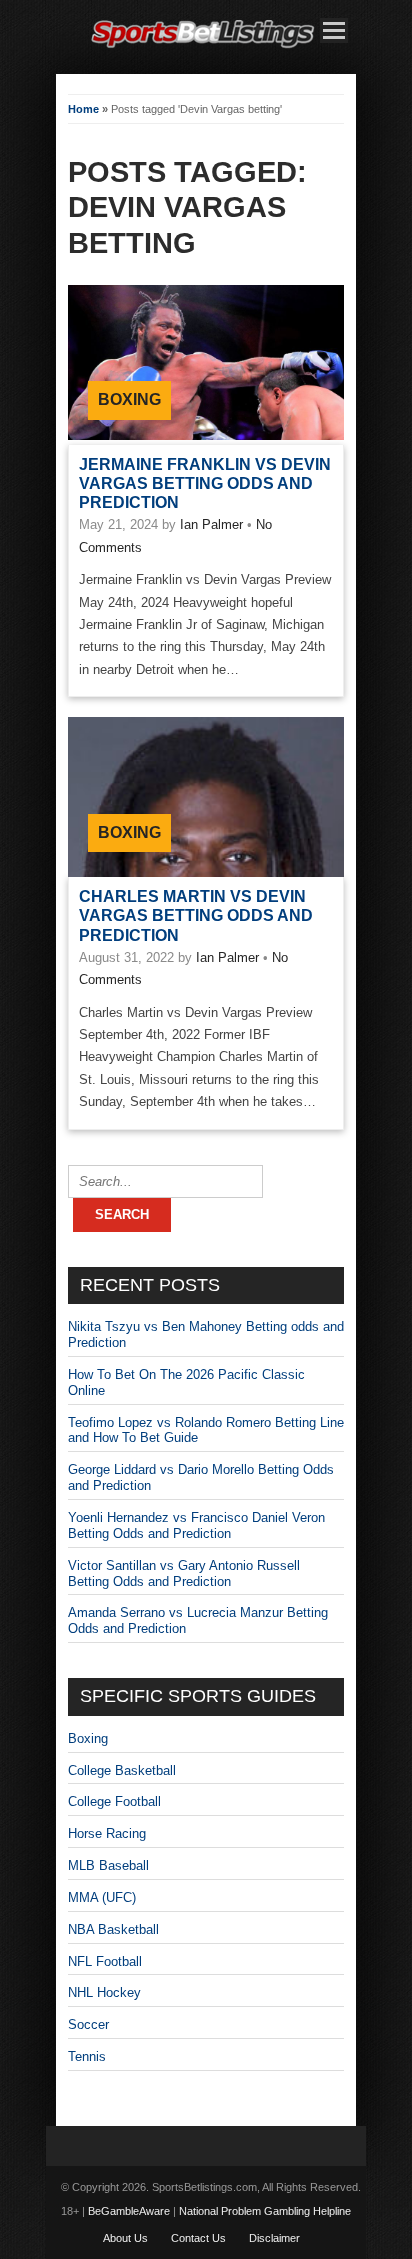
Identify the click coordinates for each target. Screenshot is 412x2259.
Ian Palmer (211, 524)
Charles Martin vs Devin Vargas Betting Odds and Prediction (196, 915)
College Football (114, 1801)
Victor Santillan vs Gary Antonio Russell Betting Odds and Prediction (184, 1573)
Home (83, 109)
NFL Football (105, 1961)
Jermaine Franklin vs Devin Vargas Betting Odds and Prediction (205, 483)
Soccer (88, 2024)
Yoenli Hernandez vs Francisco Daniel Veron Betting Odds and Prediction (196, 1525)
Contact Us (198, 2238)
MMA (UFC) (102, 1897)
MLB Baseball (108, 1865)
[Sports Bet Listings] (203, 48)
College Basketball (122, 1770)
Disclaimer (274, 2238)
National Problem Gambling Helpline (265, 2211)
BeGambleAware (129, 2211)
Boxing (129, 399)
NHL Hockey (104, 1992)
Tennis (87, 2056)
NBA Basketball (113, 1929)
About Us (125, 2238)
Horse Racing (107, 1833)
